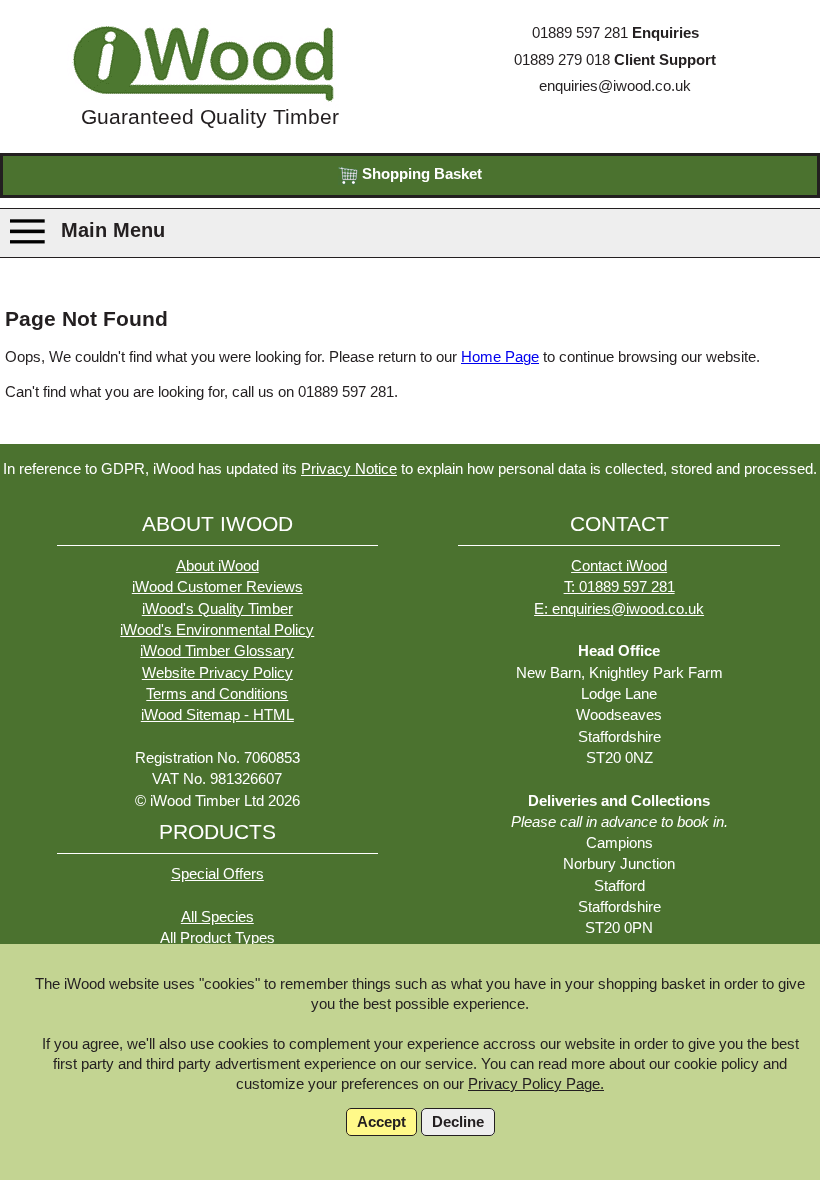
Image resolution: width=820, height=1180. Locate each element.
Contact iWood (619, 566)
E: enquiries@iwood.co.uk (619, 609)
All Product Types (217, 938)
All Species (217, 917)
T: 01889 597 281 (619, 587)
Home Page (500, 357)
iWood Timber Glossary (217, 651)
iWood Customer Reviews (217, 587)
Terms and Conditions (217, 694)
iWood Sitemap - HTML (217, 715)
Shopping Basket (420, 174)
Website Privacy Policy (217, 673)
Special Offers (217, 874)
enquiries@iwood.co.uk (615, 86)
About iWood (217, 566)
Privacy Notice (349, 469)
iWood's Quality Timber (217, 609)
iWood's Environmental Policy (217, 630)
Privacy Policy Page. (536, 1084)
